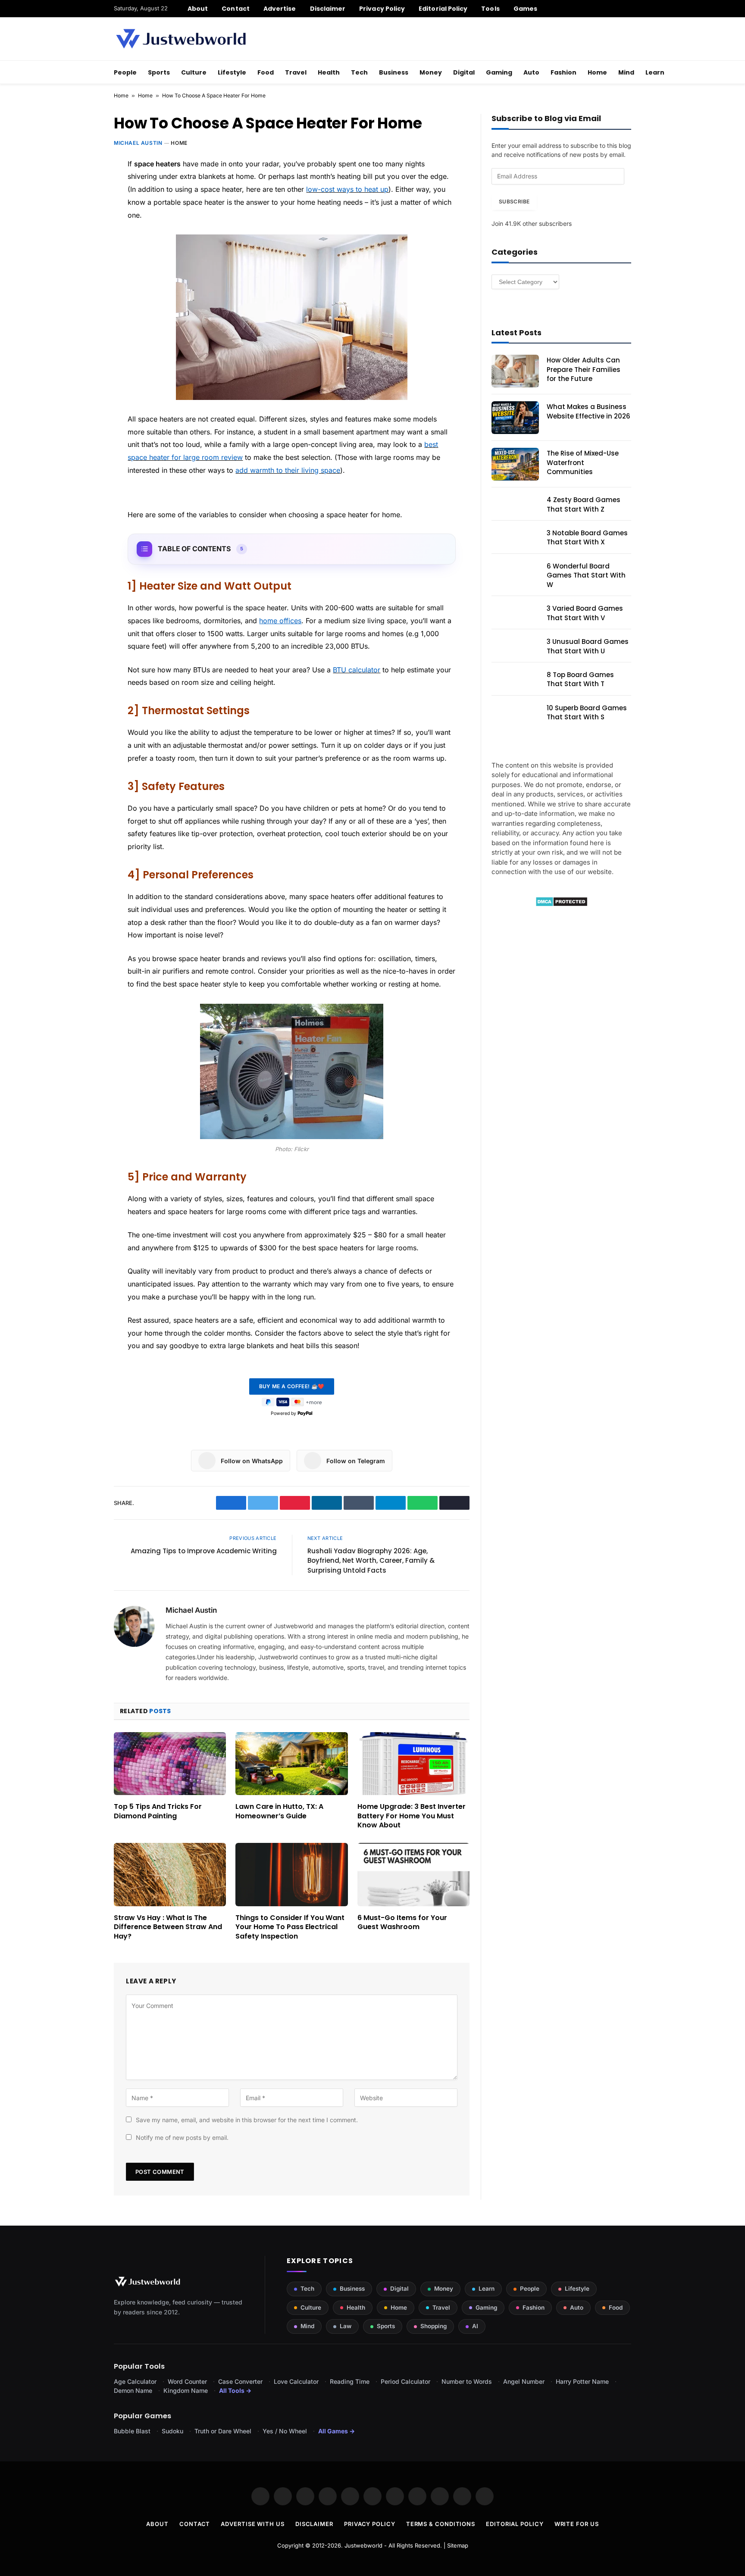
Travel (296, 72)
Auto (531, 72)
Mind (626, 72)
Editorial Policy (443, 9)
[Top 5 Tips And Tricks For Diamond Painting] (170, 1764)
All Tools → (235, 2390)
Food (266, 72)
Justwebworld (363, 2545)
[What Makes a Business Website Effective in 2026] (515, 418)
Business (394, 72)
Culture (194, 72)
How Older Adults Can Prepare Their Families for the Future (584, 369)
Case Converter (240, 2381)
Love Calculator (296, 2381)
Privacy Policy (382, 9)
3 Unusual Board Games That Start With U (588, 646)
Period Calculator (405, 2381)
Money (431, 72)
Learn (655, 72)
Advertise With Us (252, 2524)
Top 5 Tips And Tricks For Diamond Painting (158, 1811)
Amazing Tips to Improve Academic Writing (204, 1551)
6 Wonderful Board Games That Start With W (586, 575)
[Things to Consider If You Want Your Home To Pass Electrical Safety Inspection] (291, 1874)
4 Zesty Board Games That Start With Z (584, 504)
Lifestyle (232, 72)
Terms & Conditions (441, 2524)
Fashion (563, 72)
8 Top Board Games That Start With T (580, 679)
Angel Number (524, 2381)
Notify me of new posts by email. (182, 2137)
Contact (236, 9)
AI (475, 2326)
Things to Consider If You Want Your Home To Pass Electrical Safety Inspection (290, 1927)
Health (329, 72)
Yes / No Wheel (285, 2431)
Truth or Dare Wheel (223, 2431)
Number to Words (467, 2381)
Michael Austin (138, 143)
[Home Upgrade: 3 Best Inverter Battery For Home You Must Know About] (413, 1764)
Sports (159, 72)
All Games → (337, 2431)
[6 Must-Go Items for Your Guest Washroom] (413, 1874)
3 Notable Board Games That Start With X (587, 537)
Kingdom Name (186, 2390)
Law (346, 2326)
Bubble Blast (132, 2431)
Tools (490, 9)
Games (525, 9)
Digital (464, 72)
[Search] (628, 9)
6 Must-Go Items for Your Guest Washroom (402, 1923)
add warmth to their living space (288, 470)
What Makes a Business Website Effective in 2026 (588, 411)
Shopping (434, 2326)
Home (597, 72)
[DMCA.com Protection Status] (562, 904)
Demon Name (133, 2390)
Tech (359, 72)
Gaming (499, 72)
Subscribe (514, 201)
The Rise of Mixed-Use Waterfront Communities (583, 462)
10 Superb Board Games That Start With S (587, 712)
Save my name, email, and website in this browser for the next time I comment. (247, 2120)
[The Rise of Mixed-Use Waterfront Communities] (515, 464)
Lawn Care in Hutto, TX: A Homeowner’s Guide (279, 1811)
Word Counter (187, 2381)
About (198, 9)
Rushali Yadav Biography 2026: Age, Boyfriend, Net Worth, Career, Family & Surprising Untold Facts (371, 1561)
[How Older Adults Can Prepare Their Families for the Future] (515, 371)
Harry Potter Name (582, 2381)
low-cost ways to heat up (347, 189)
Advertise (280, 9)
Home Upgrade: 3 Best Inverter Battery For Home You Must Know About (412, 1816)
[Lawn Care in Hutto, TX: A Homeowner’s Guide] (291, 1764)
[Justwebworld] (181, 39)
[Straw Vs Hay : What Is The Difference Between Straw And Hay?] (170, 1874)
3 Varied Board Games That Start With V (585, 613)
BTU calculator (357, 670)
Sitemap (458, 2545)
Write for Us (577, 2524)
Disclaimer (328, 9)
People (125, 72)
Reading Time (350, 2381)
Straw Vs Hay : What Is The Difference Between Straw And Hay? (168, 1927)
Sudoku (172, 2431)
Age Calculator (135, 2381)
